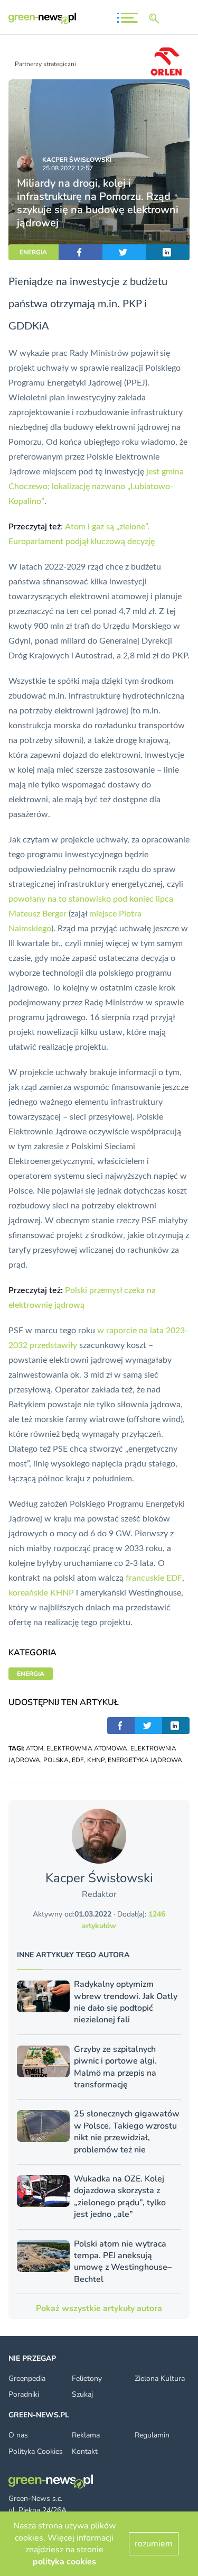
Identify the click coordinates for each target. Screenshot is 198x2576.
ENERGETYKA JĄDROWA (145, 1760)
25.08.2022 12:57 (68, 168)
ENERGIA (33, 252)
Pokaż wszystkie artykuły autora (99, 2308)
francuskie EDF (154, 1578)
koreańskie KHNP (41, 1593)
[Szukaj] (156, 19)
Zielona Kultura (160, 2378)
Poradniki (24, 2394)
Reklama (86, 2435)
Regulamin (152, 2435)
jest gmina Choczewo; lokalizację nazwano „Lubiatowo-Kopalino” (96, 487)
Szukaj (82, 2394)
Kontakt (85, 2451)
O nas (18, 2435)
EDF (78, 1760)
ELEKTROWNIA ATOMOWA (87, 1748)
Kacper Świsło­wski (77, 160)
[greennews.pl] (42, 18)
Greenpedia (27, 2378)
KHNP (96, 1760)
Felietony (87, 2378)
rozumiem (154, 2544)
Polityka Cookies (36, 2451)
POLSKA (56, 1760)
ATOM (35, 1748)
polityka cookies (64, 2562)
